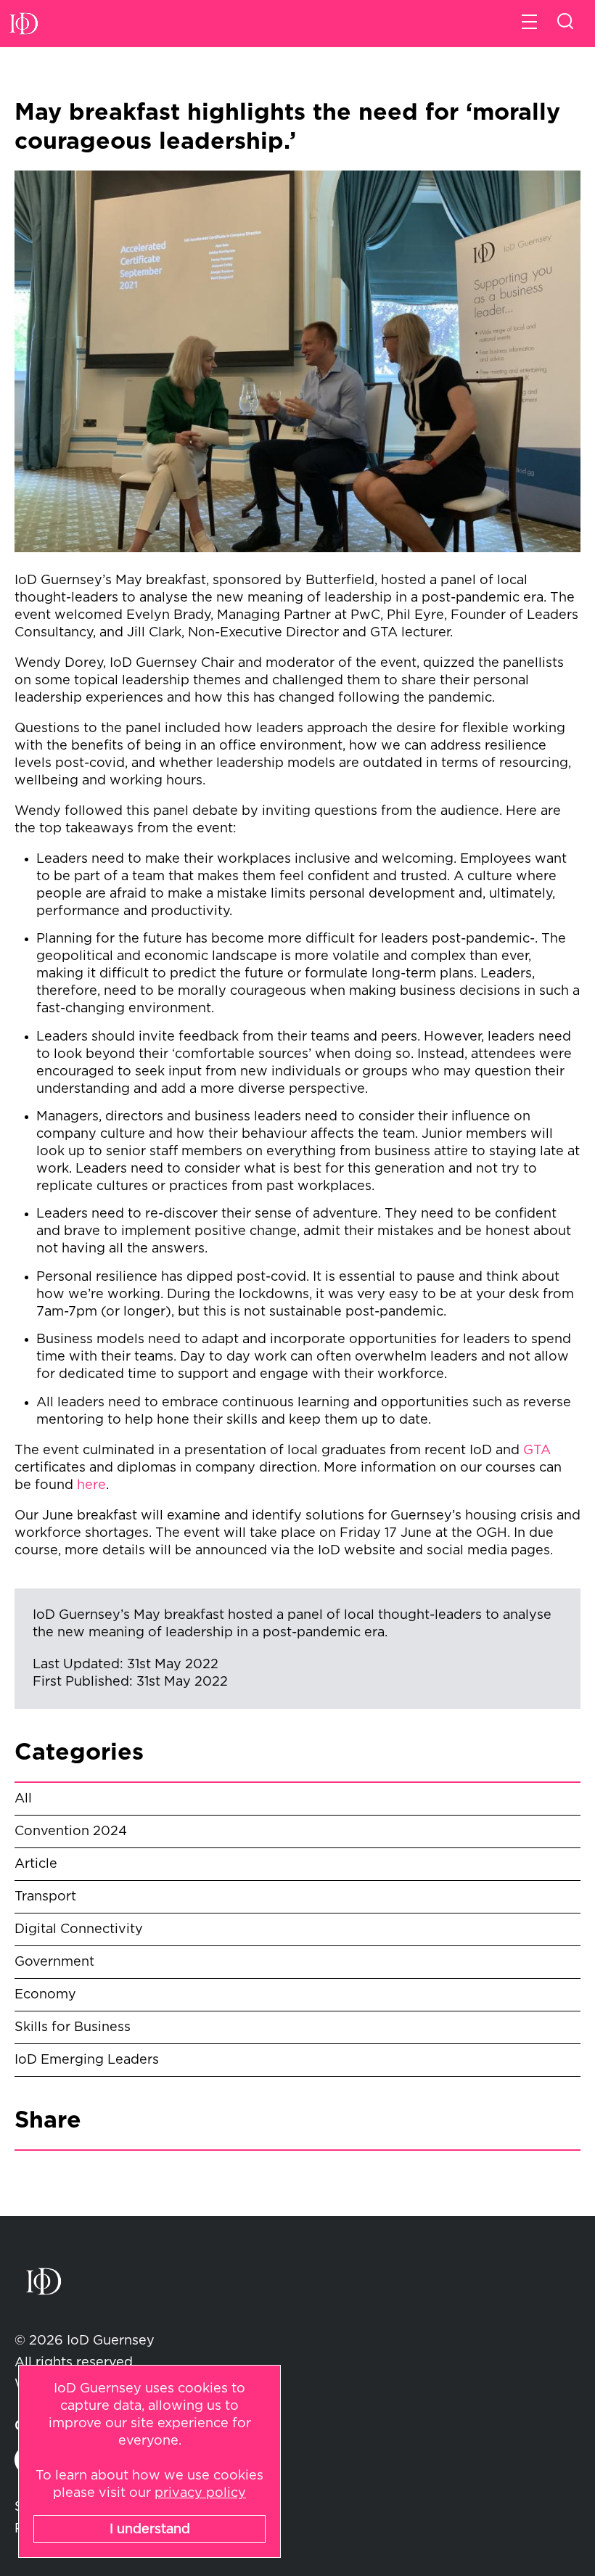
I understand (150, 2530)
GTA (537, 1451)
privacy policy (200, 2493)
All (23, 1799)
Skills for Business (73, 2027)
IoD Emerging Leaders (87, 2060)
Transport (45, 1897)
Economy (45, 1995)
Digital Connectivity (79, 1929)
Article (36, 1864)
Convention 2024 (71, 1831)
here (91, 1485)
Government (54, 1962)
